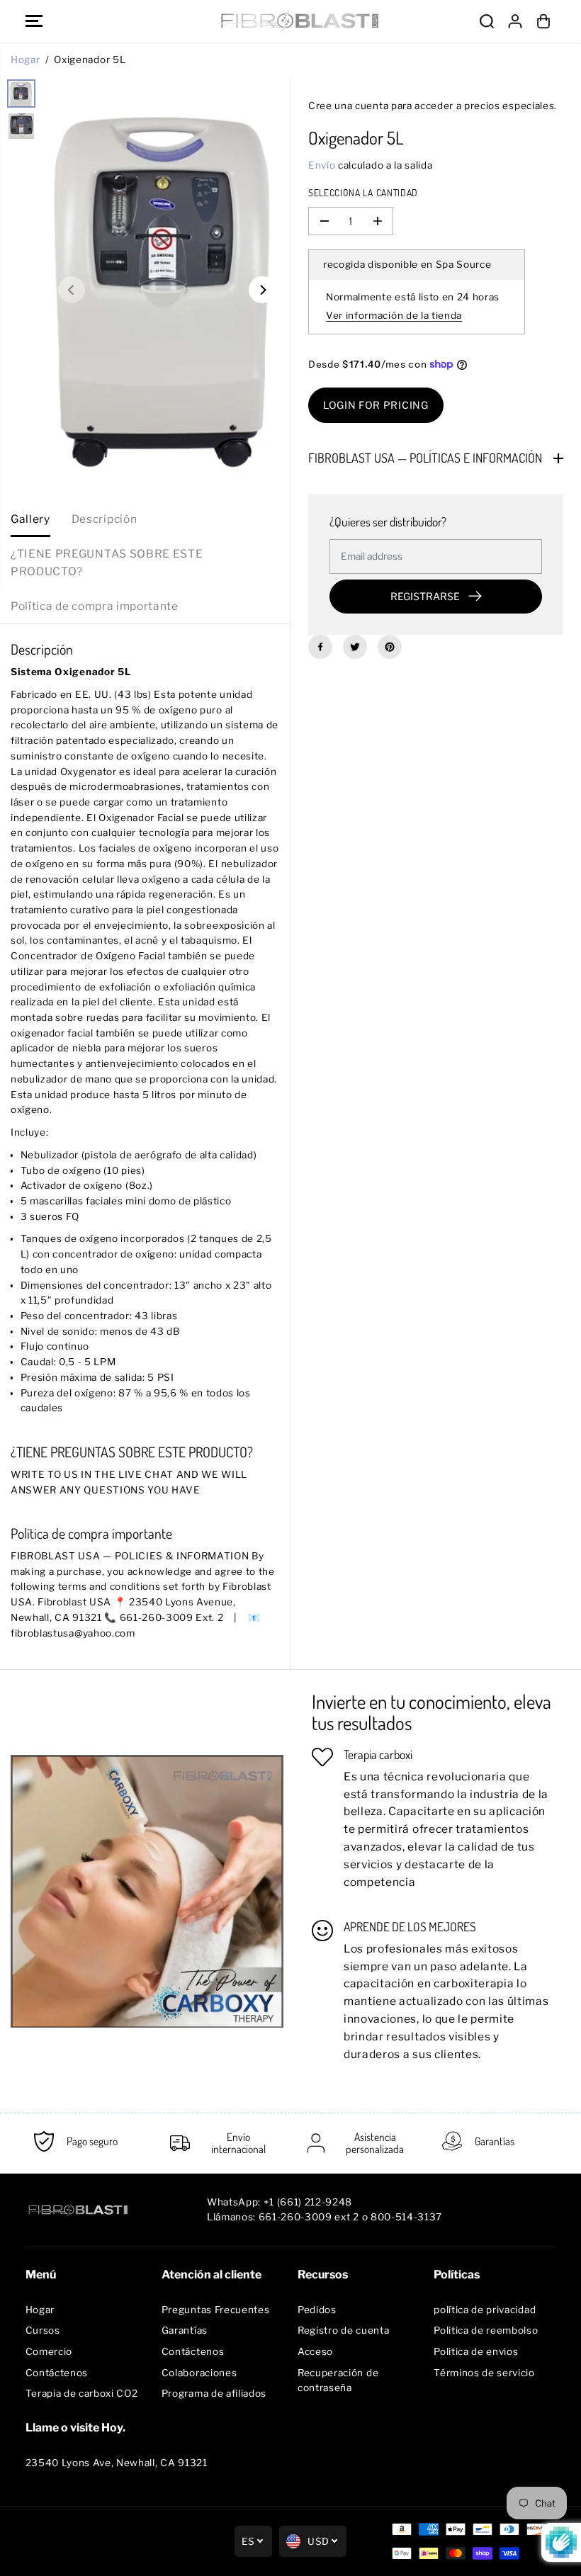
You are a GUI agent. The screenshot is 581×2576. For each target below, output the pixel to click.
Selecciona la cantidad (363, 192)
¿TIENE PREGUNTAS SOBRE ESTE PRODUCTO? (107, 563)
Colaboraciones (199, 2373)
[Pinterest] (390, 647)
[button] (34, 21)
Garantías (185, 2330)
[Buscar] (487, 21)
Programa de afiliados (214, 2393)
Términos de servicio (484, 2373)
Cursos (43, 2330)
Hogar (25, 60)
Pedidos (317, 2310)
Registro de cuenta (343, 2330)
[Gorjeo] (355, 647)
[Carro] (543, 21)
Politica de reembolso (486, 2330)
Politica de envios (476, 2351)
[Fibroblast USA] (287, 21)
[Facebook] (320, 647)
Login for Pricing (376, 405)
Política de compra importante (95, 606)
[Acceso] (515, 21)
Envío (322, 165)
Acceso (315, 2351)
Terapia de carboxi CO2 (82, 2393)
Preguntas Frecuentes (216, 2310)
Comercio (49, 2351)
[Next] (262, 290)
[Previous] (72, 290)
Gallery (30, 519)
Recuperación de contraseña (338, 2380)
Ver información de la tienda (394, 315)
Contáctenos (57, 2373)
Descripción (104, 519)
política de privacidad (485, 2310)
